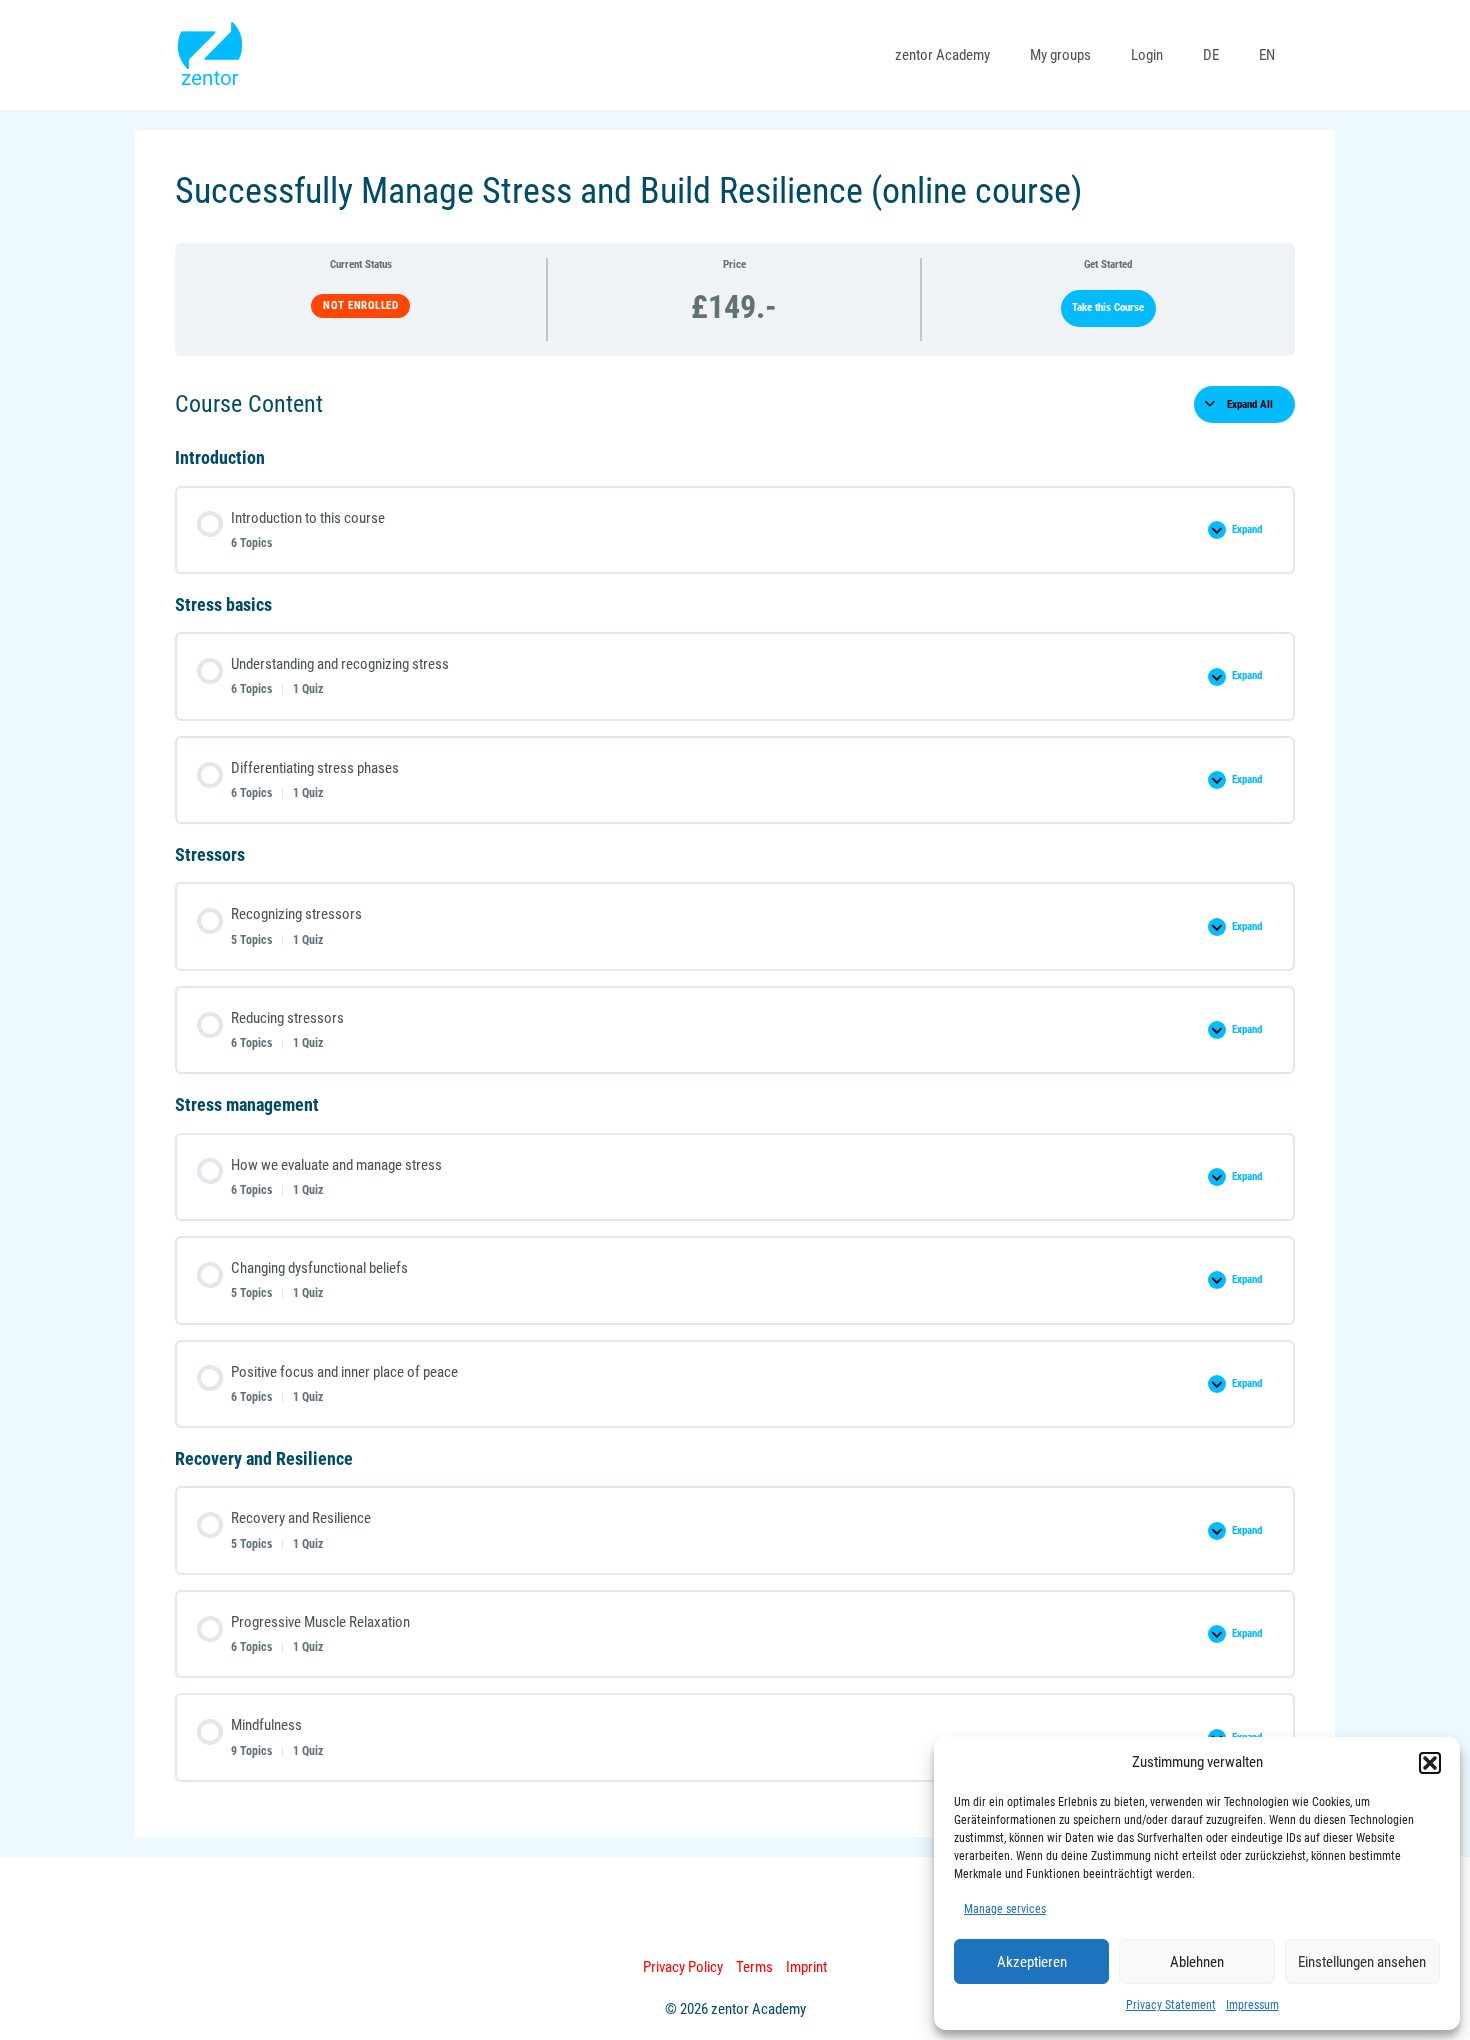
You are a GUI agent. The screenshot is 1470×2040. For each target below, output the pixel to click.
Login (1147, 55)
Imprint (806, 1967)
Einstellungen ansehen (1362, 1962)
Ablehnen (1197, 1962)
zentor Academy (942, 55)
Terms (754, 1967)
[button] (1430, 1763)
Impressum (1252, 2005)
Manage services (1005, 1909)
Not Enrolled (360, 305)
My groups (1060, 55)
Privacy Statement (1171, 2005)
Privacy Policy (683, 1967)
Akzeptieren (1032, 1962)
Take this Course (1108, 307)
